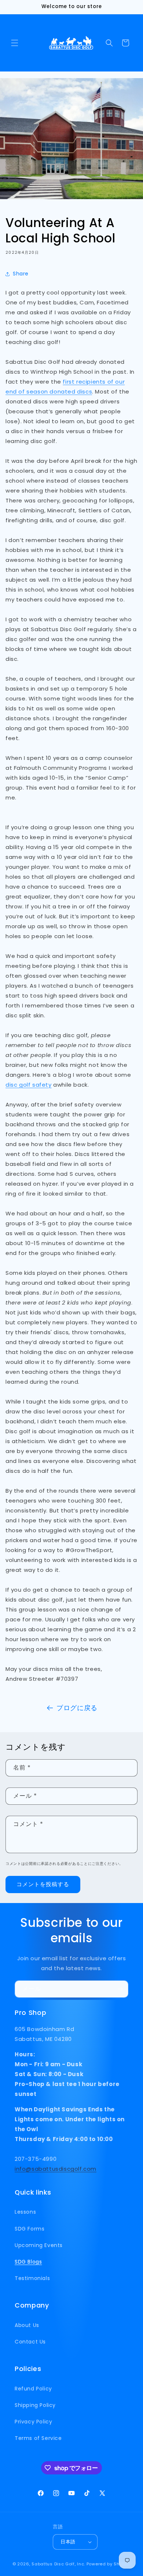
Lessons (25, 2212)
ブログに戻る (77, 1708)
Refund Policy (33, 2389)
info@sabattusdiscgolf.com (56, 2169)
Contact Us (30, 2342)
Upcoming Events (39, 2245)
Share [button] (21, 274)
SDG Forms (30, 2229)
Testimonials (32, 2278)
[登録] (120, 1989)
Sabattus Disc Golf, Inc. (58, 2564)
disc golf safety (29, 1085)
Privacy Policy (33, 2422)
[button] (15, 43)
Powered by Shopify (109, 2564)
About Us (27, 2325)
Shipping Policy (35, 2405)
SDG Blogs (28, 2262)
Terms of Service (38, 2438)
